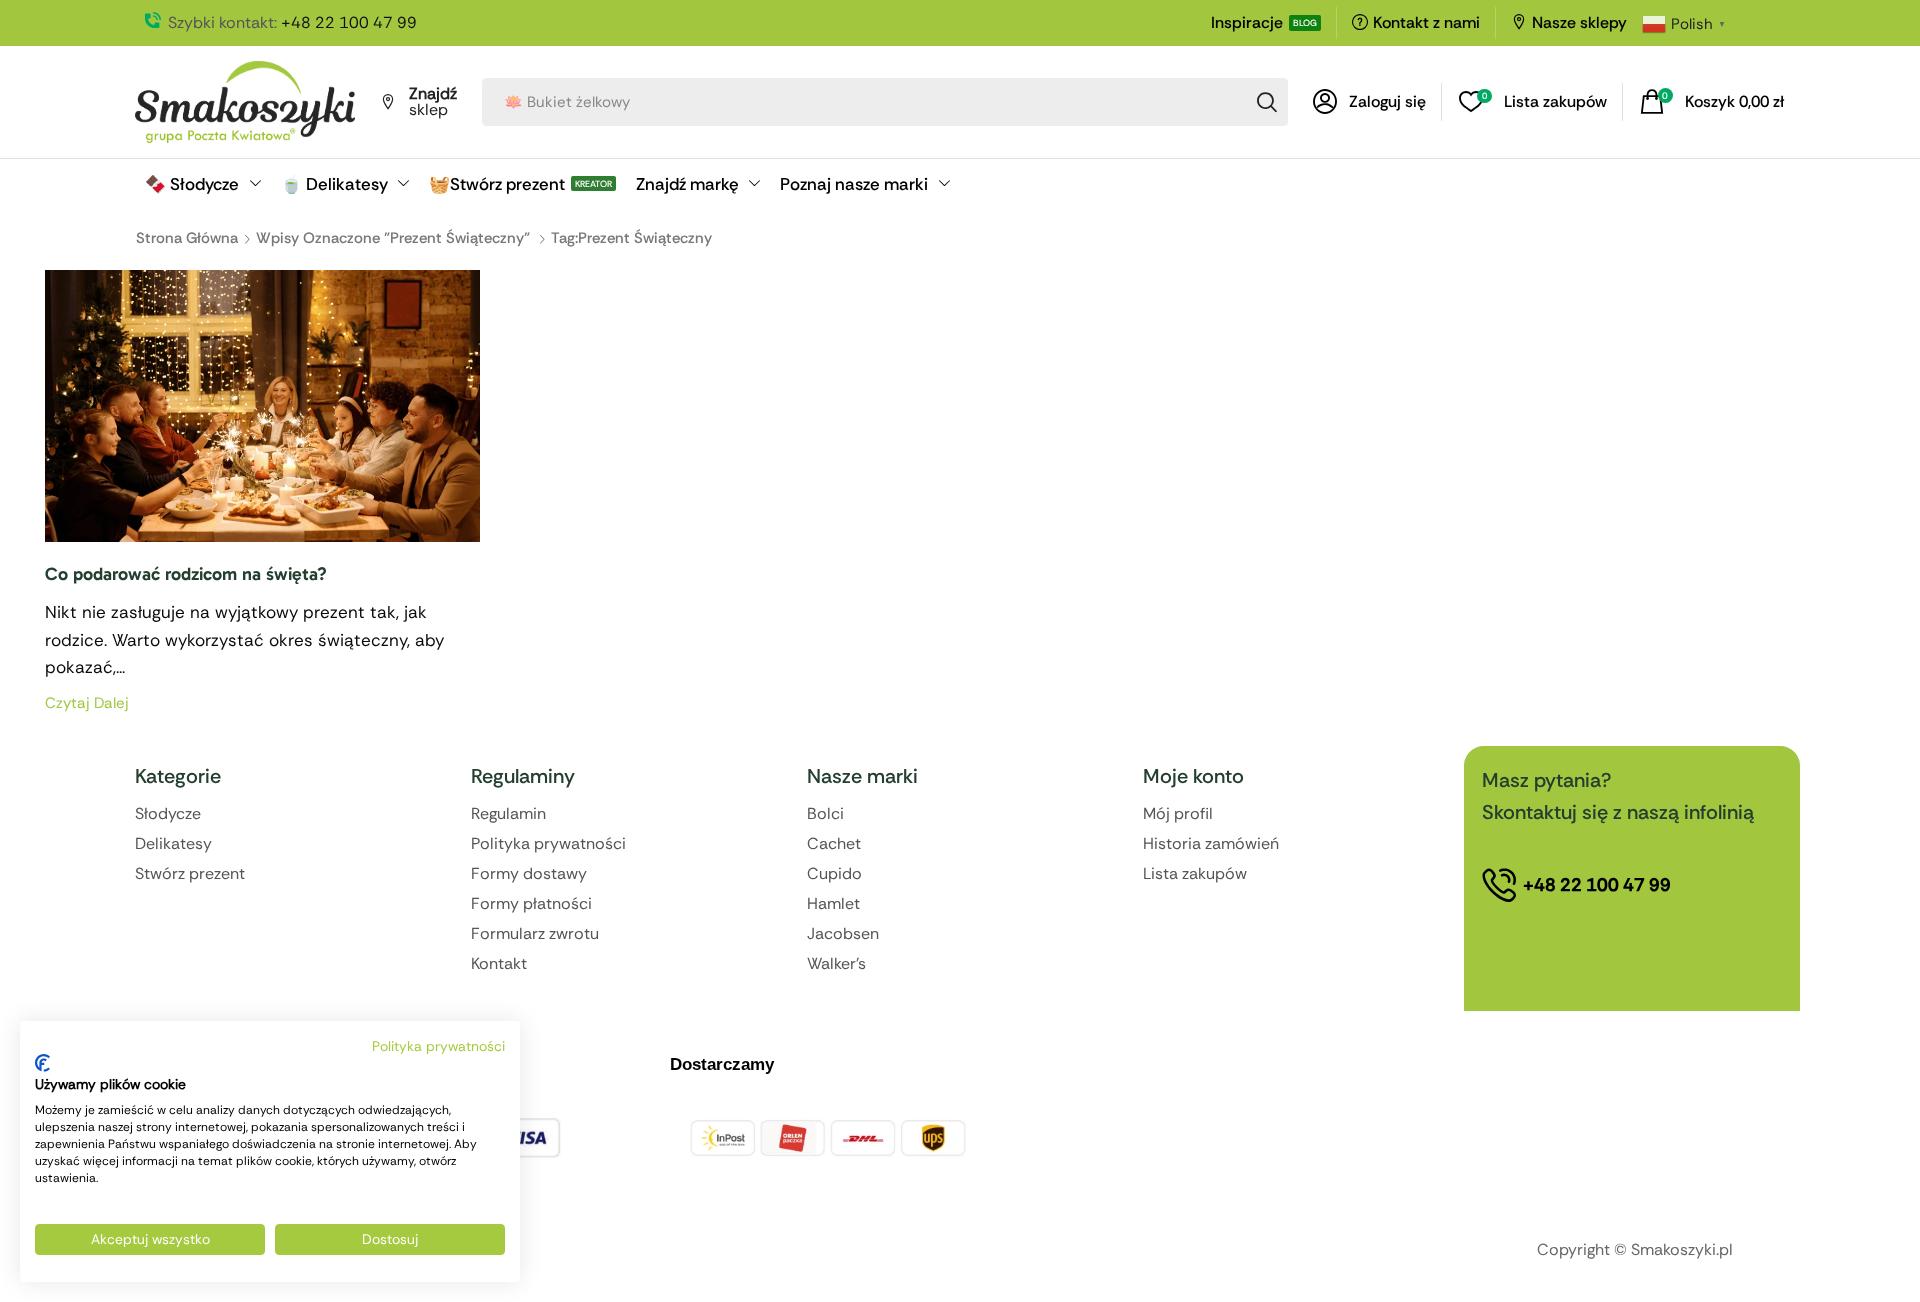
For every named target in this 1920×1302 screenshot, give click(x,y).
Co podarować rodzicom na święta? (186, 574)
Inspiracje (1247, 22)
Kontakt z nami (1426, 22)
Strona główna (187, 238)
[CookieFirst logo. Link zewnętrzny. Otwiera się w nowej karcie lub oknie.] (42, 1063)
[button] (1369, 102)
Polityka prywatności (438, 1046)
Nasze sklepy (1579, 22)
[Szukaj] (1267, 102)
